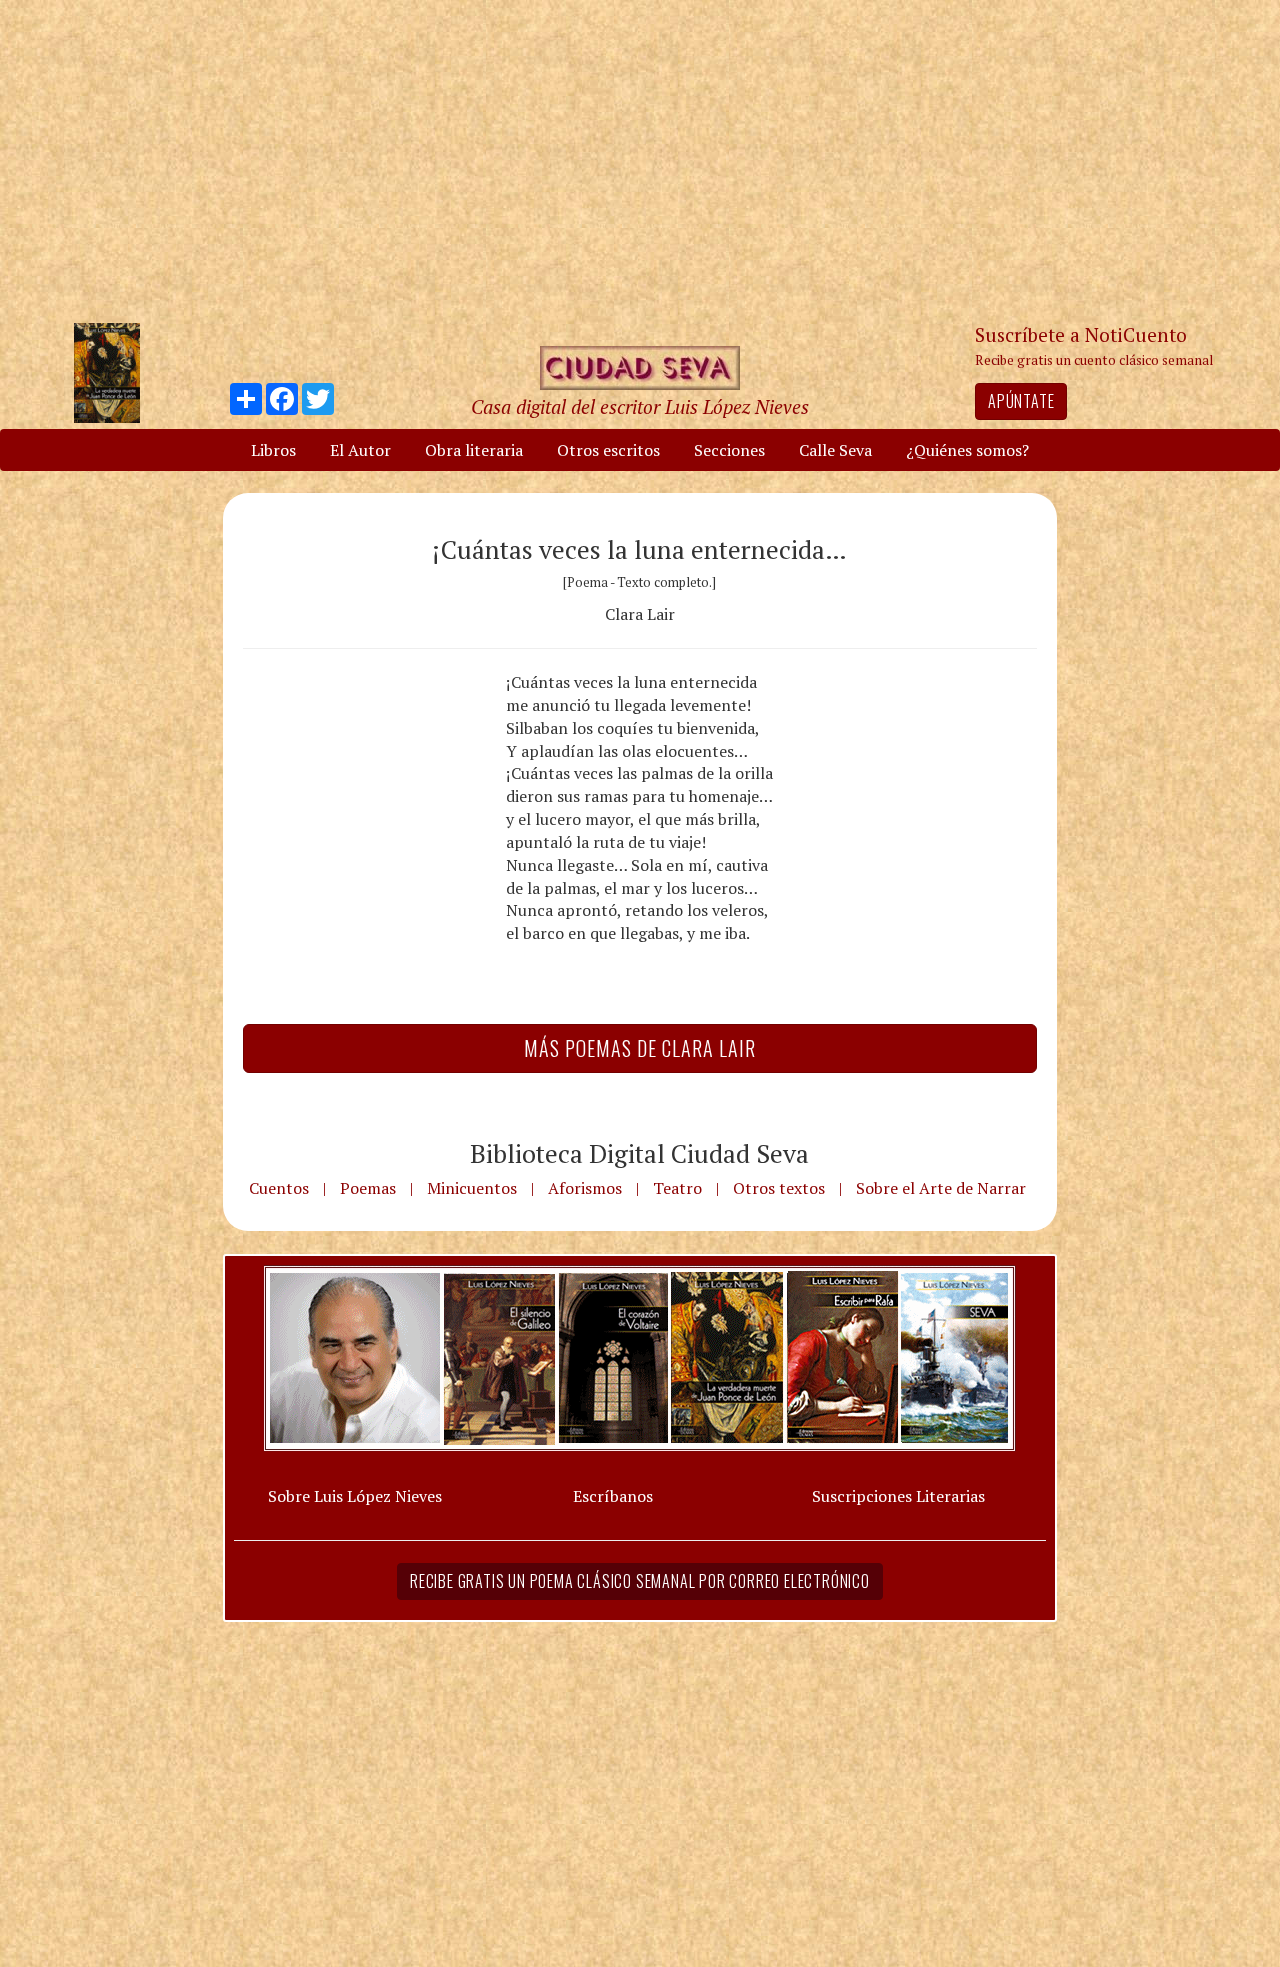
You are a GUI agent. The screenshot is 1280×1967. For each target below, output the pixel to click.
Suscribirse (537, 1136)
